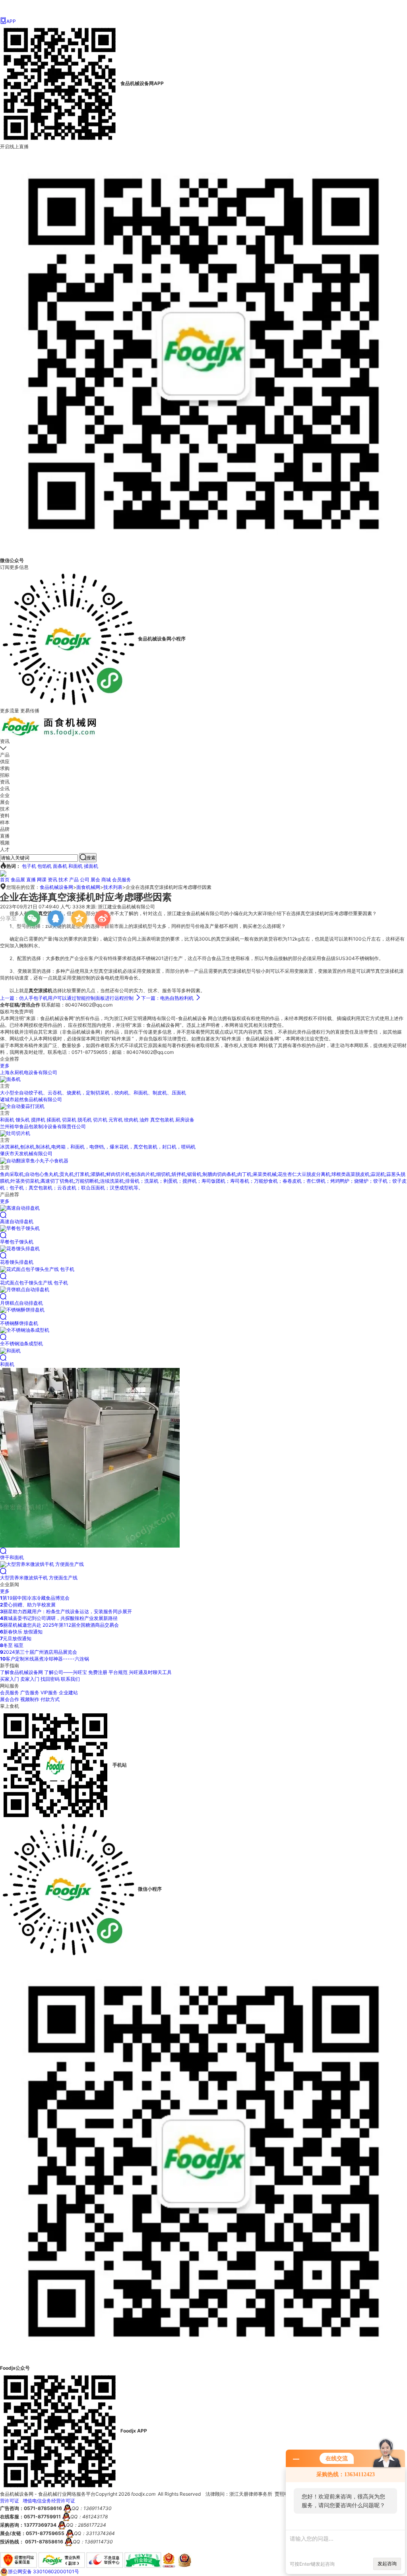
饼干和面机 (12, 1557)
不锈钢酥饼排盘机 (19, 1323)
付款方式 (50, 1699)
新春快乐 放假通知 (21, 1632)
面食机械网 (88, 887)
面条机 (60, 866)
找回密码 (50, 1679)
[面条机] (10, 1079)
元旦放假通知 (16, 1638)
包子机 (29, 866)
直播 (31, 880)
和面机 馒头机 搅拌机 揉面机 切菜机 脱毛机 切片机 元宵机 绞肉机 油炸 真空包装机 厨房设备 (97, 1120)
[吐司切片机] (15, 1133)
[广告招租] (3, 873)
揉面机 (91, 866)
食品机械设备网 (56, 887)
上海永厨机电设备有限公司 (29, 1072)
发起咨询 (387, 2563)
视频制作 (30, 1699)
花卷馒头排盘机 (17, 1262)
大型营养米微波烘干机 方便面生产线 (39, 1578)
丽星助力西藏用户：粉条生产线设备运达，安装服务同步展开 (66, 1611)
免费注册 (98, 1672)
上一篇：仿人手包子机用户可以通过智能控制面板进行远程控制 (70, 998)
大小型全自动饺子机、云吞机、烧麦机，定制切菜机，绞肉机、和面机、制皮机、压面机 (93, 1093)
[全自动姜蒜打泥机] (22, 1106)
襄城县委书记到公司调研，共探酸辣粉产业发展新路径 (59, 1618)
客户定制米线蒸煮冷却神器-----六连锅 (45, 1659)
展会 (95, 880)
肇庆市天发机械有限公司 (26, 1153)
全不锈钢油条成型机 (21, 1343)
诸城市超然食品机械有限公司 (31, 1099)
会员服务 (122, 880)
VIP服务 (49, 1692)
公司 (85, 880)
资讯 (52, 880)
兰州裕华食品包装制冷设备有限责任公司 (43, 1126)
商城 (106, 880)
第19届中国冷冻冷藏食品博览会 (35, 1598)
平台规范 (118, 1672)
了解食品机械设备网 (21, 1672)
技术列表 (113, 887)
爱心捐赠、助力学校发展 (28, 1605)
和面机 (76, 866)
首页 (5, 880)
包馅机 (45, 866)
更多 (5, 1066)
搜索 (88, 857)
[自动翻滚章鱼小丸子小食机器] (34, 1160)
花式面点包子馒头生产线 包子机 (34, 1283)
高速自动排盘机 (17, 1221)
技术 (63, 880)
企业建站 (68, 1692)
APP (8, 21)
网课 (42, 880)
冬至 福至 (12, 1645)
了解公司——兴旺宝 (66, 1672)
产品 (74, 880)
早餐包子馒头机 (17, 1242)
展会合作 (10, 1699)
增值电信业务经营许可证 (49, 2501)
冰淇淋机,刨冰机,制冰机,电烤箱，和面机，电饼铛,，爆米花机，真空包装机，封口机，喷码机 (98, 1147)
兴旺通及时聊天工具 (150, 1672)
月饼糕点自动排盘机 (21, 1303)
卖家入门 (30, 1679)
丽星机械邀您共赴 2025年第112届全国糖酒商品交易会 (59, 1625)
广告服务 (30, 1692)
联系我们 (70, 1679)
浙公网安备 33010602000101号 (44, 2571)
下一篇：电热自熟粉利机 (171, 998)
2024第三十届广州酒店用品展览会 (39, 1652)
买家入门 (10, 1679)
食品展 (18, 880)
